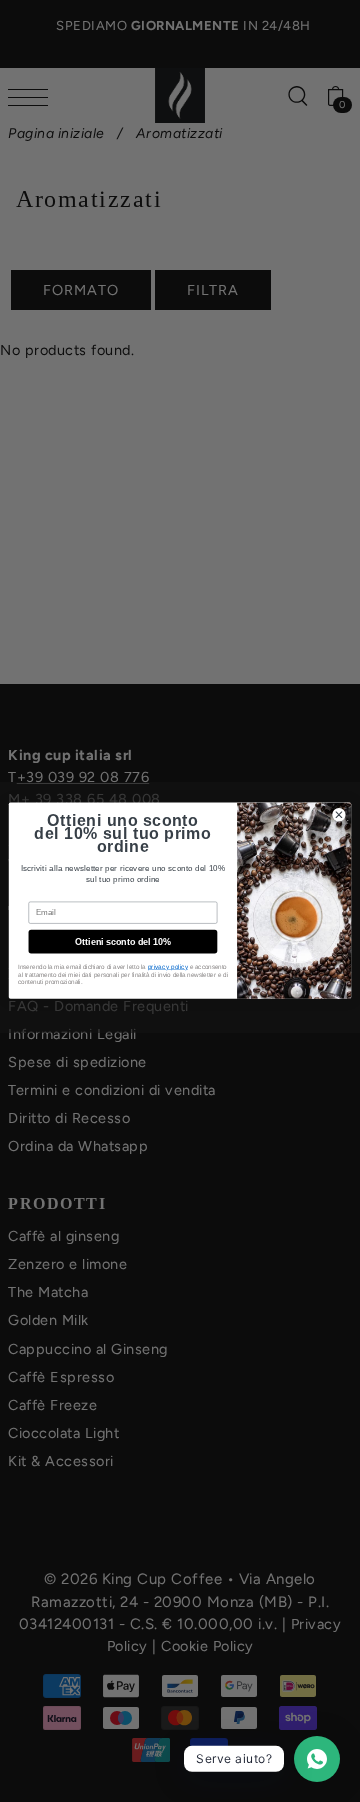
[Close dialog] (339, 815)
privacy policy (168, 966)
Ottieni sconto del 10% (122, 942)
